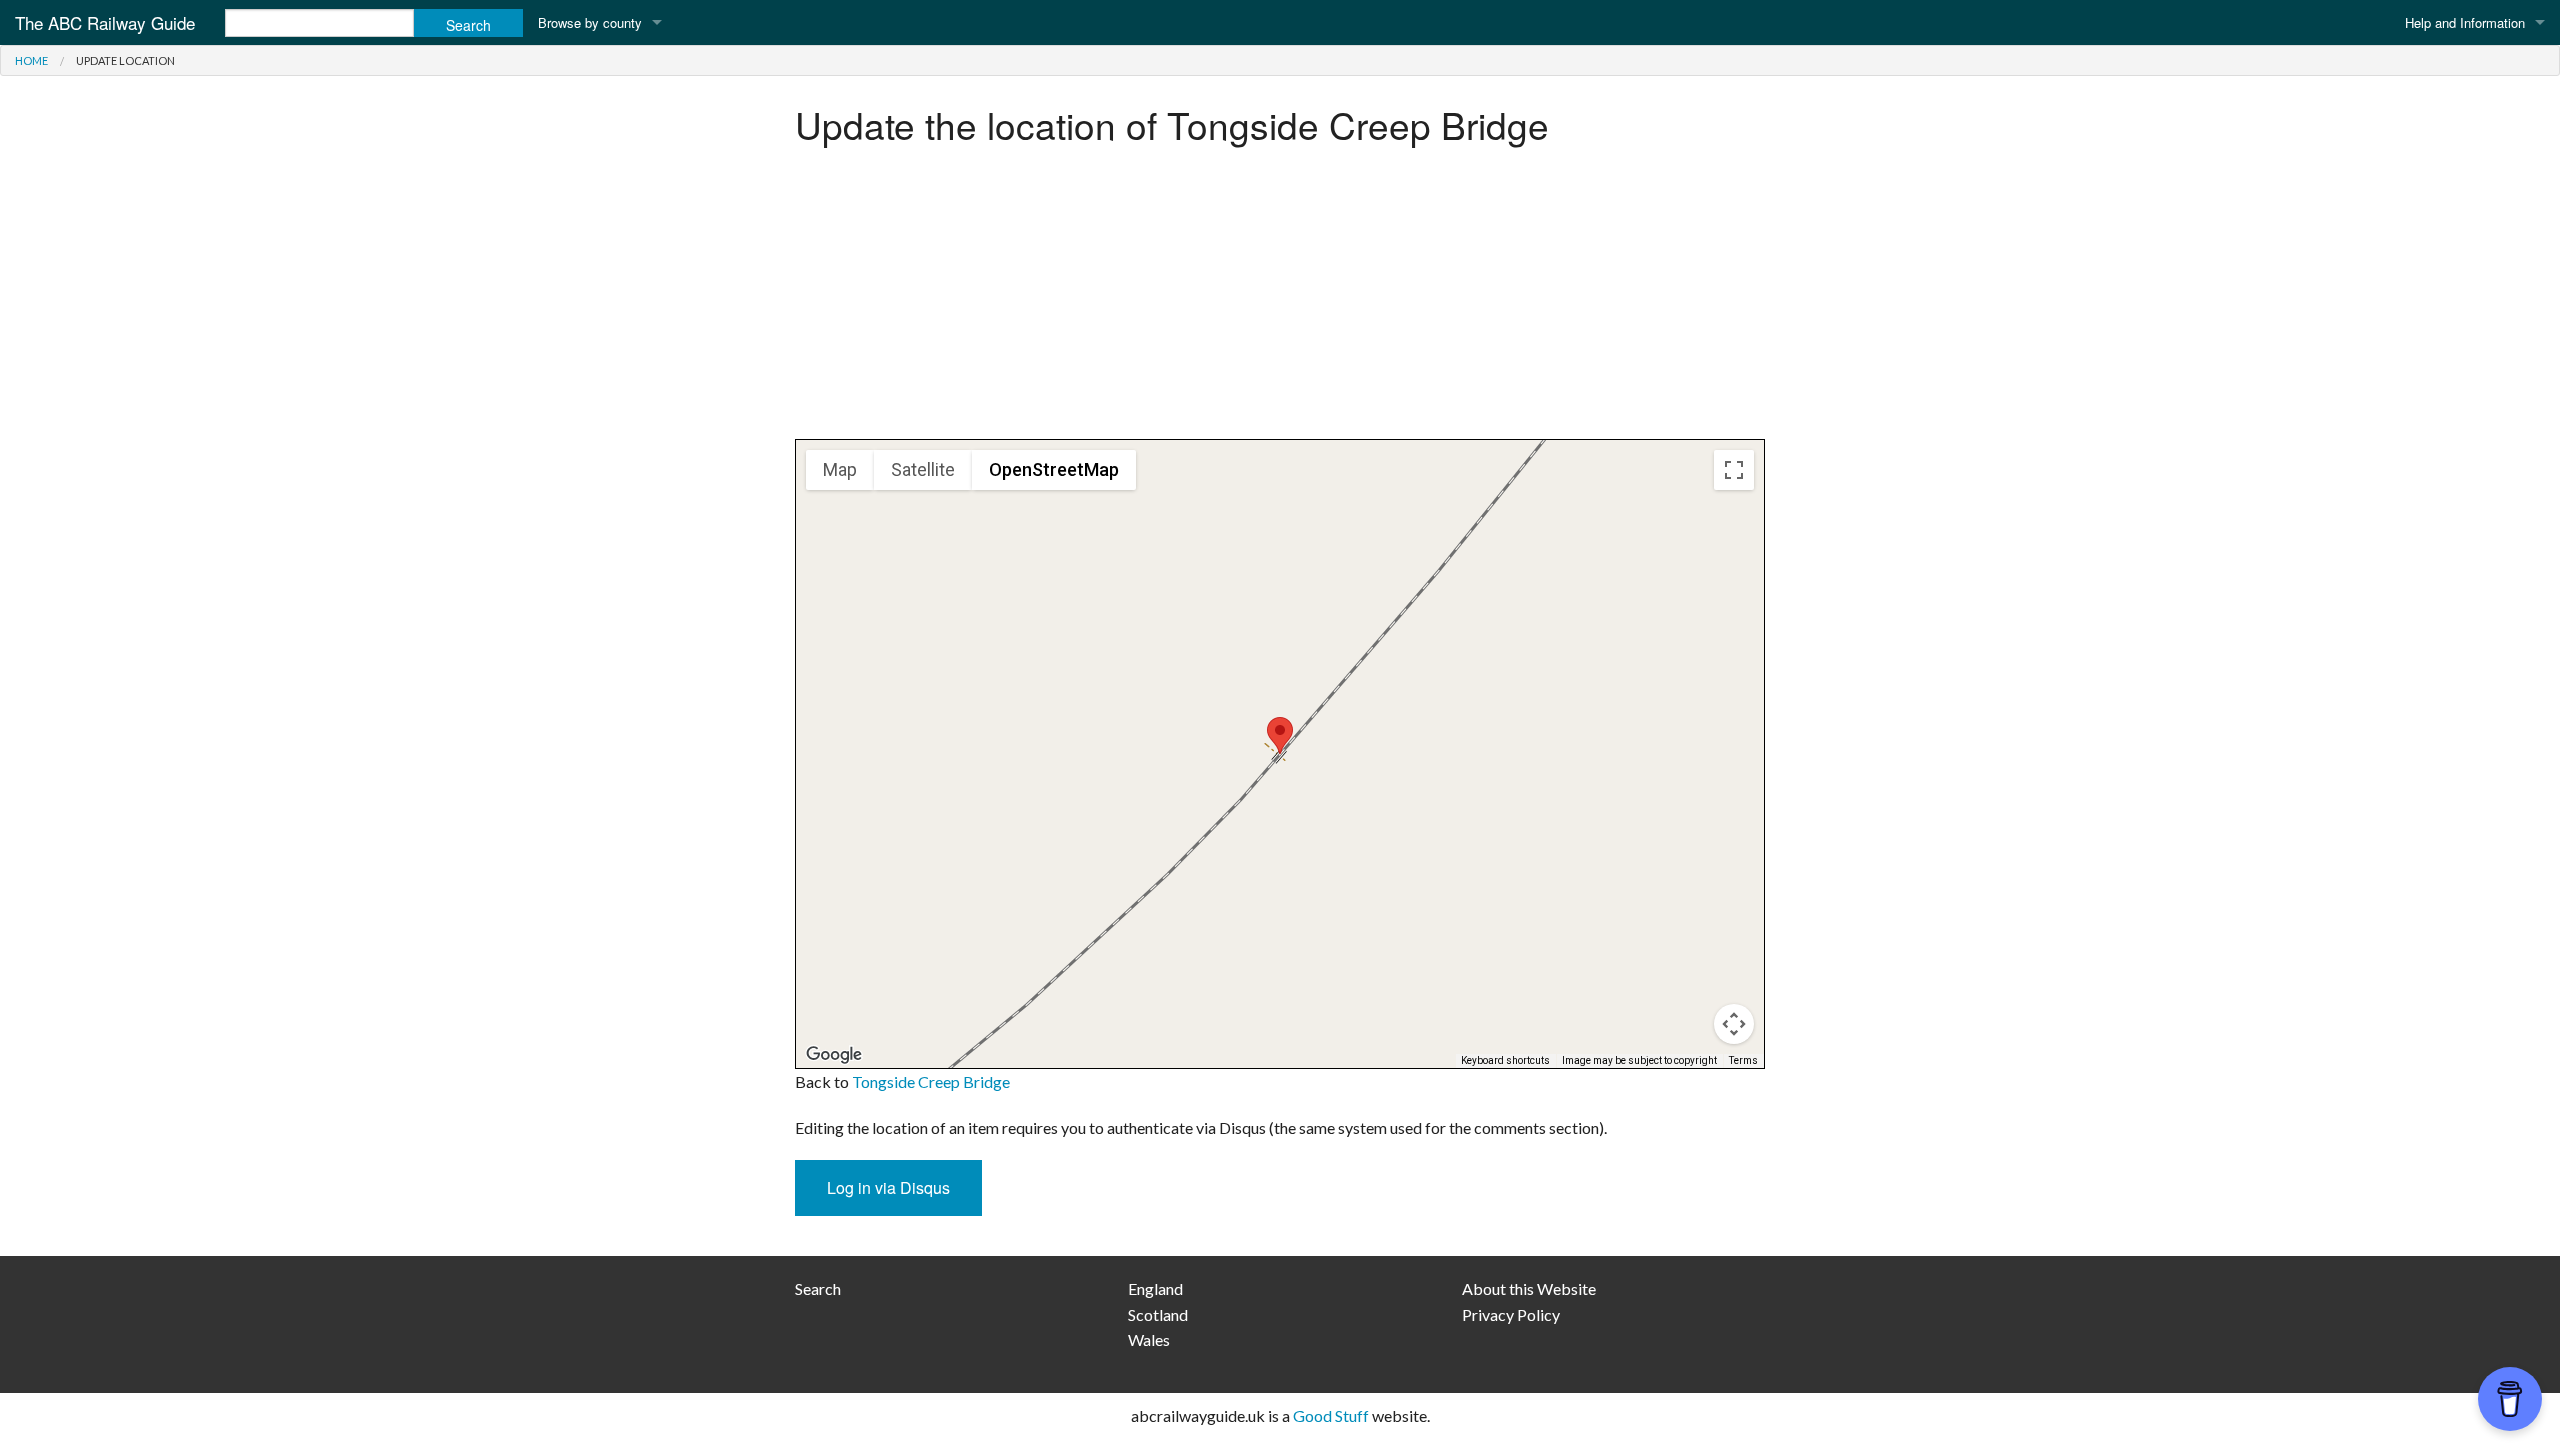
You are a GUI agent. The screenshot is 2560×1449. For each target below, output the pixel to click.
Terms (1743, 1060)
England (1155, 1288)
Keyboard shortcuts (1505, 1060)
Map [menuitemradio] (840, 469)
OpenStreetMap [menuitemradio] (1054, 469)
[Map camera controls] (1734, 1024)
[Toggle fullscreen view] (1734, 470)
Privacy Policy (1511, 1314)
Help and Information (2465, 22)
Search (818, 1288)
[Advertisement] (1280, 299)
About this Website (1529, 1288)
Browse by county (590, 22)
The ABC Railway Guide (105, 22)
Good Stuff (1331, 1415)
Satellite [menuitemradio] (923, 469)
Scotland (1158, 1314)
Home (31, 60)
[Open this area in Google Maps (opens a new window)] (834, 1055)
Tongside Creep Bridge (931, 1081)
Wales (1149, 1339)
